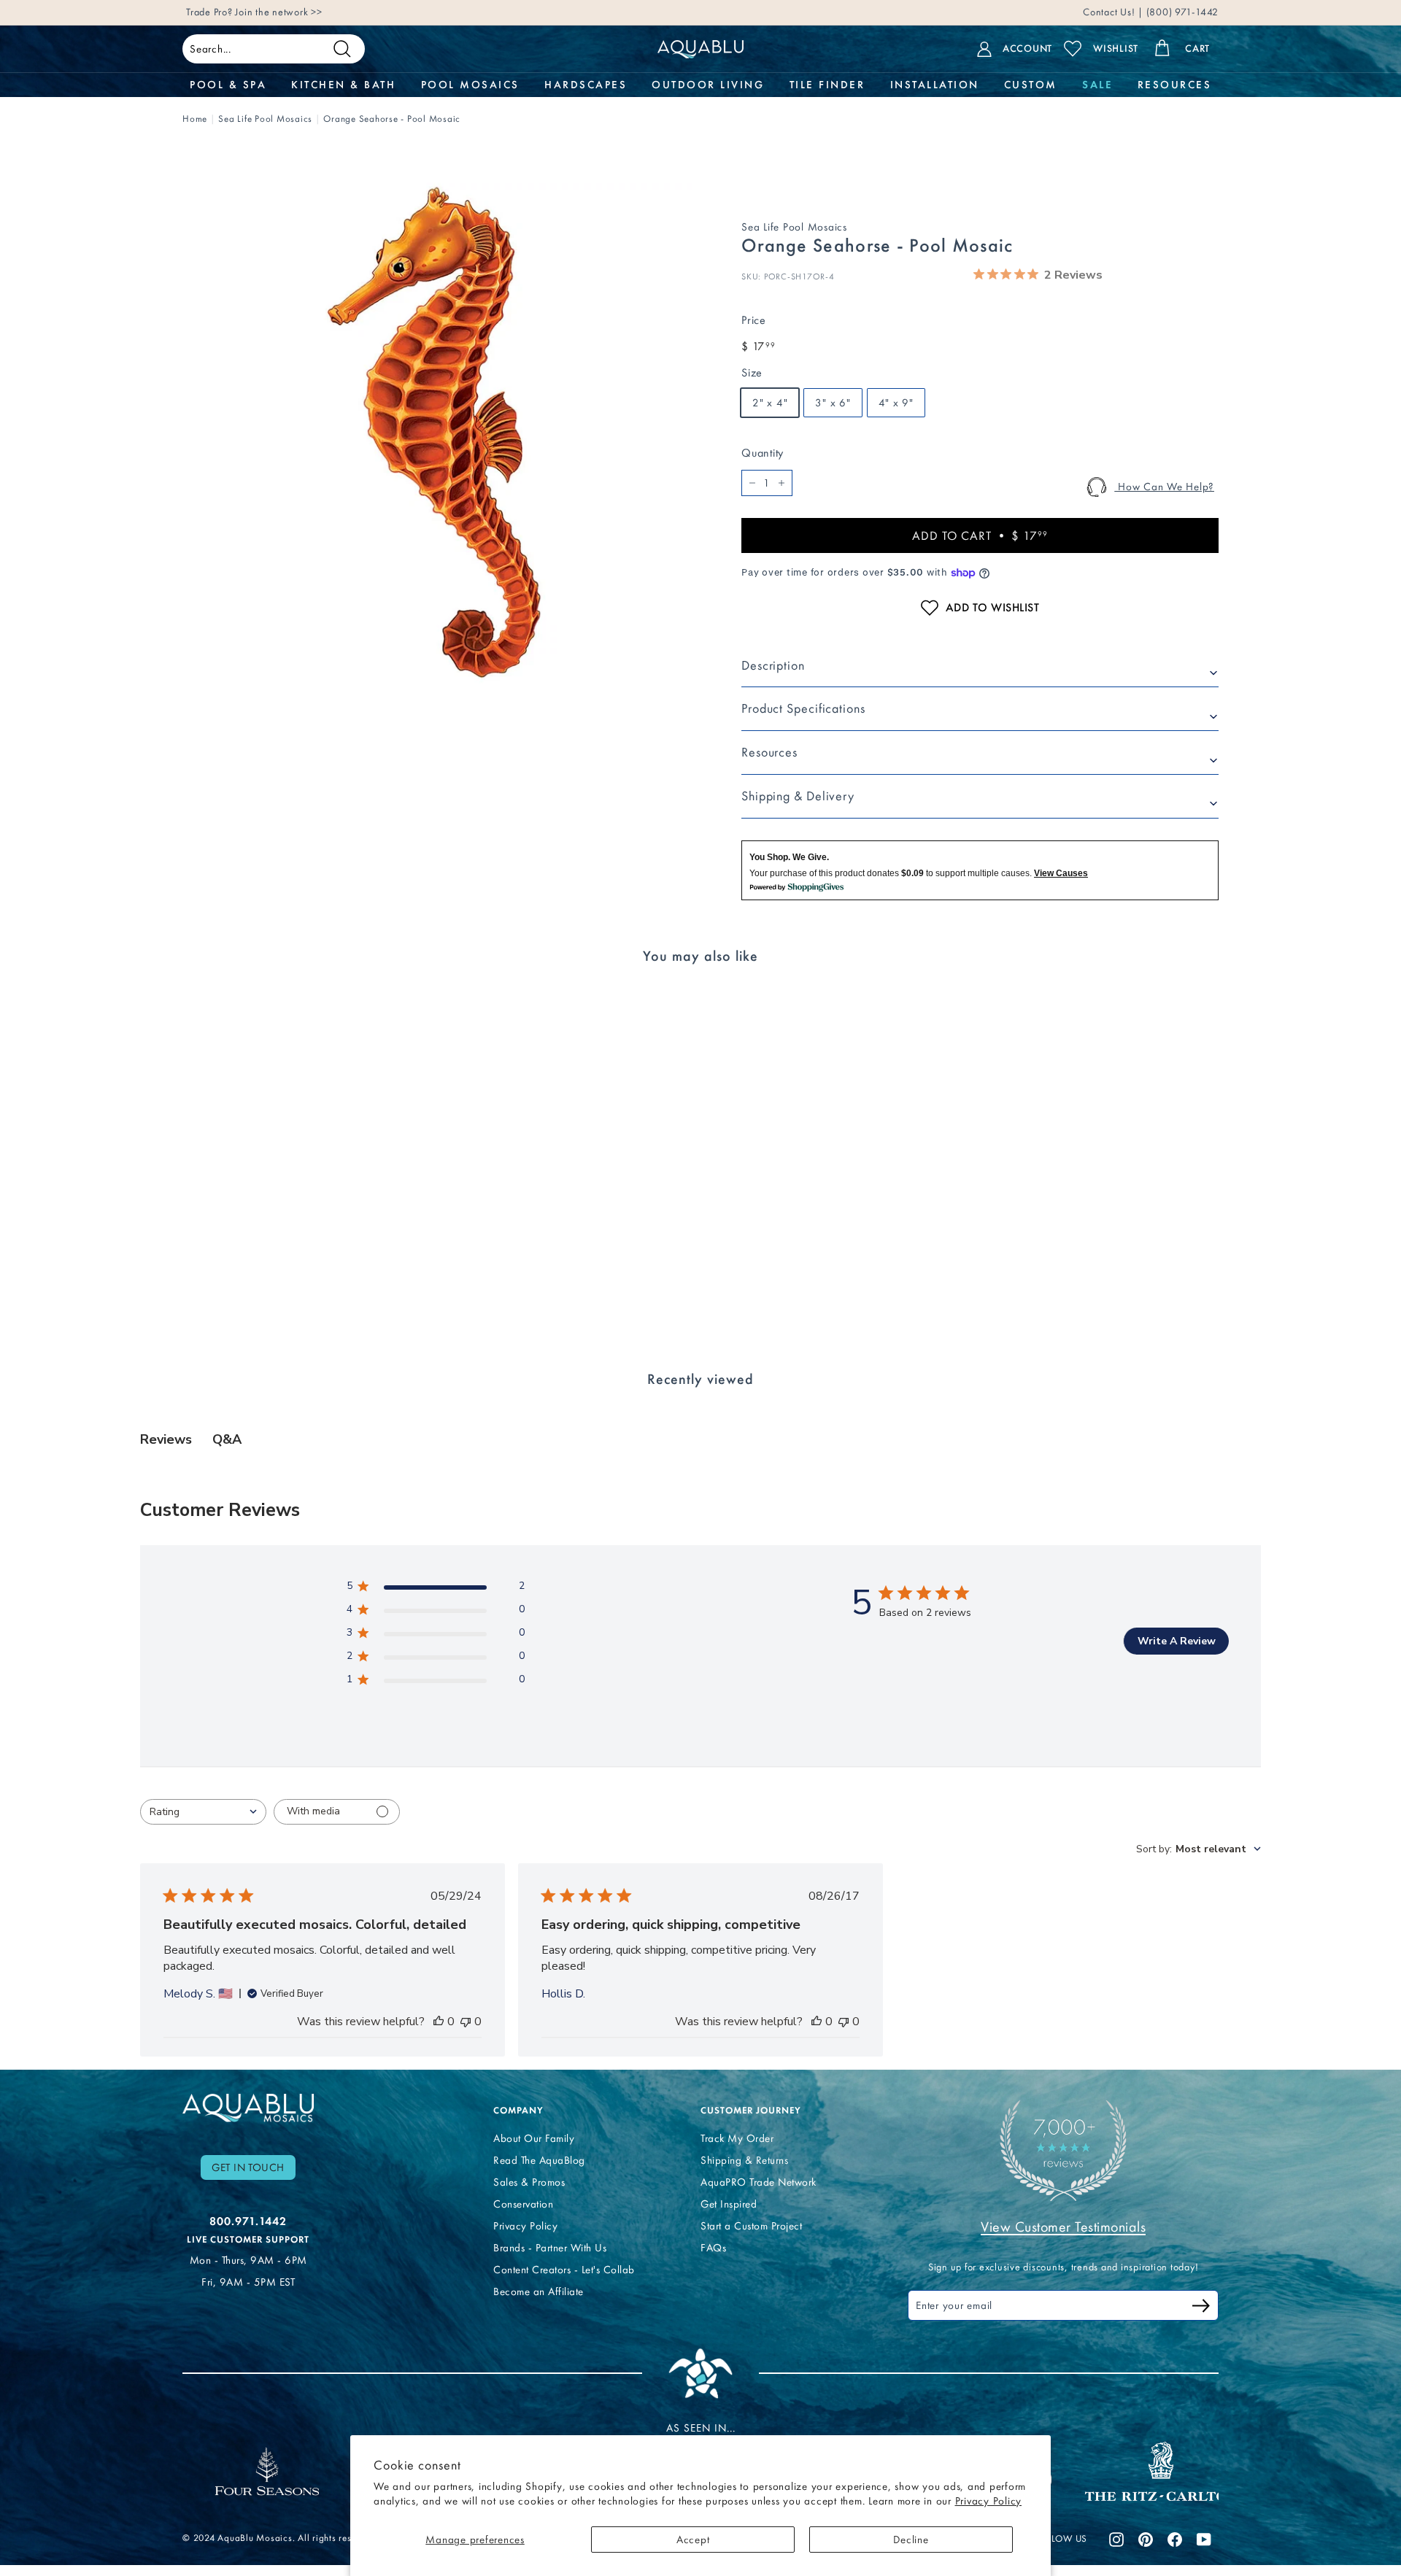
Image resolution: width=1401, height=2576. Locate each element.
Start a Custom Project (751, 2226)
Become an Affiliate (539, 2291)
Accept (693, 2540)
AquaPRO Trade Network (759, 2182)
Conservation (523, 2204)
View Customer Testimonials (1063, 2227)
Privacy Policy (989, 2501)
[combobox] (203, 1812)
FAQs (713, 2248)
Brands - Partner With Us (550, 2248)
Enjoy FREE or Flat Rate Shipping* (362, 14)
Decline (911, 2540)
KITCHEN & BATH (343, 85)
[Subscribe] (1201, 2308)
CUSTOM (1031, 85)
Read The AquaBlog (539, 2160)
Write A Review (1177, 1641)
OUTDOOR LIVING (708, 85)
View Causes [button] (1061, 873)
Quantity (763, 453)
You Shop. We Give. (789, 857)
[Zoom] (437, 433)
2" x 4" (770, 403)
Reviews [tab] (166, 1439)
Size (752, 372)
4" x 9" (896, 403)
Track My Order (737, 2138)
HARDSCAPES (586, 85)
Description (773, 665)
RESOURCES (1175, 85)
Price (754, 320)
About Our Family (534, 2138)
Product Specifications (803, 708)
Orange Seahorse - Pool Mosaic (392, 119)
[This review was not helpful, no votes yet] (466, 2022)
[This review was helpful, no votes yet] (439, 2022)
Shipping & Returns (744, 2160)
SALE (1097, 85)
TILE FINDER (827, 85)
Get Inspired (729, 2204)
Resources (769, 752)
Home (195, 119)
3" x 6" (833, 403)
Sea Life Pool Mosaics (265, 119)
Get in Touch (248, 2167)
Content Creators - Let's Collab (564, 2270)
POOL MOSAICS (470, 85)
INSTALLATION (935, 85)
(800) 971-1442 (1181, 14)
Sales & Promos (529, 2182)
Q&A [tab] (227, 1439)
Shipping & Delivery (798, 796)
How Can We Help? (1164, 487)
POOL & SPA (228, 85)
